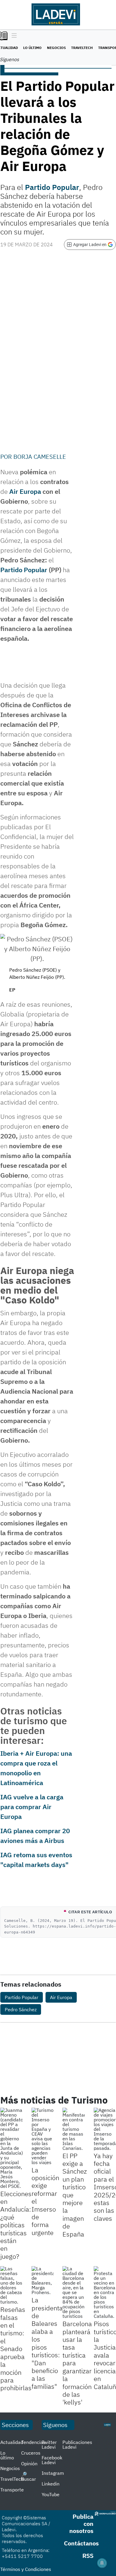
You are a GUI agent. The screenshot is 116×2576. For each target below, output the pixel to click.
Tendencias (33, 2442)
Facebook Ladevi (52, 2460)
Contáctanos (81, 2543)
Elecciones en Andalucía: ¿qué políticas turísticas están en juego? (16, 2225)
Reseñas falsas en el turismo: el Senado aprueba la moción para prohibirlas (16, 2349)
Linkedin (51, 2484)
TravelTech (82, 48)
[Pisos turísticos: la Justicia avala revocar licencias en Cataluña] (105, 2292)
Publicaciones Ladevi (77, 2445)
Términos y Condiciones (26, 2569)
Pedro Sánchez (21, 2009)
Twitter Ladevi (49, 2445)
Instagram (53, 2473)
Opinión (29, 2464)
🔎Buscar (29, 2477)
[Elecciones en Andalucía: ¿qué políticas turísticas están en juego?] (11, 2148)
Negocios (56, 48)
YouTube (51, 2494)
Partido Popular (52, 187)
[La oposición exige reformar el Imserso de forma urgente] (43, 2136)
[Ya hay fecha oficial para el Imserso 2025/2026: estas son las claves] (105, 2129)
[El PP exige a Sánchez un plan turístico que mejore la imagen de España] (74, 2129)
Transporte (12, 2490)
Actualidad (12, 2442)
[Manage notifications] (102, 2563)
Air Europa (25, 491)
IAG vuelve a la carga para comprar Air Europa (32, 1807)
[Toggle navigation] (13, 36)
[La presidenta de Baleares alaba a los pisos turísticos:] (43, 2280)
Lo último (32, 48)
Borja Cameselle (40, 457)
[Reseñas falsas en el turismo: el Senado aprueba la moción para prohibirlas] (11, 2285)
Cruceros (31, 2453)
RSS (88, 2556)
